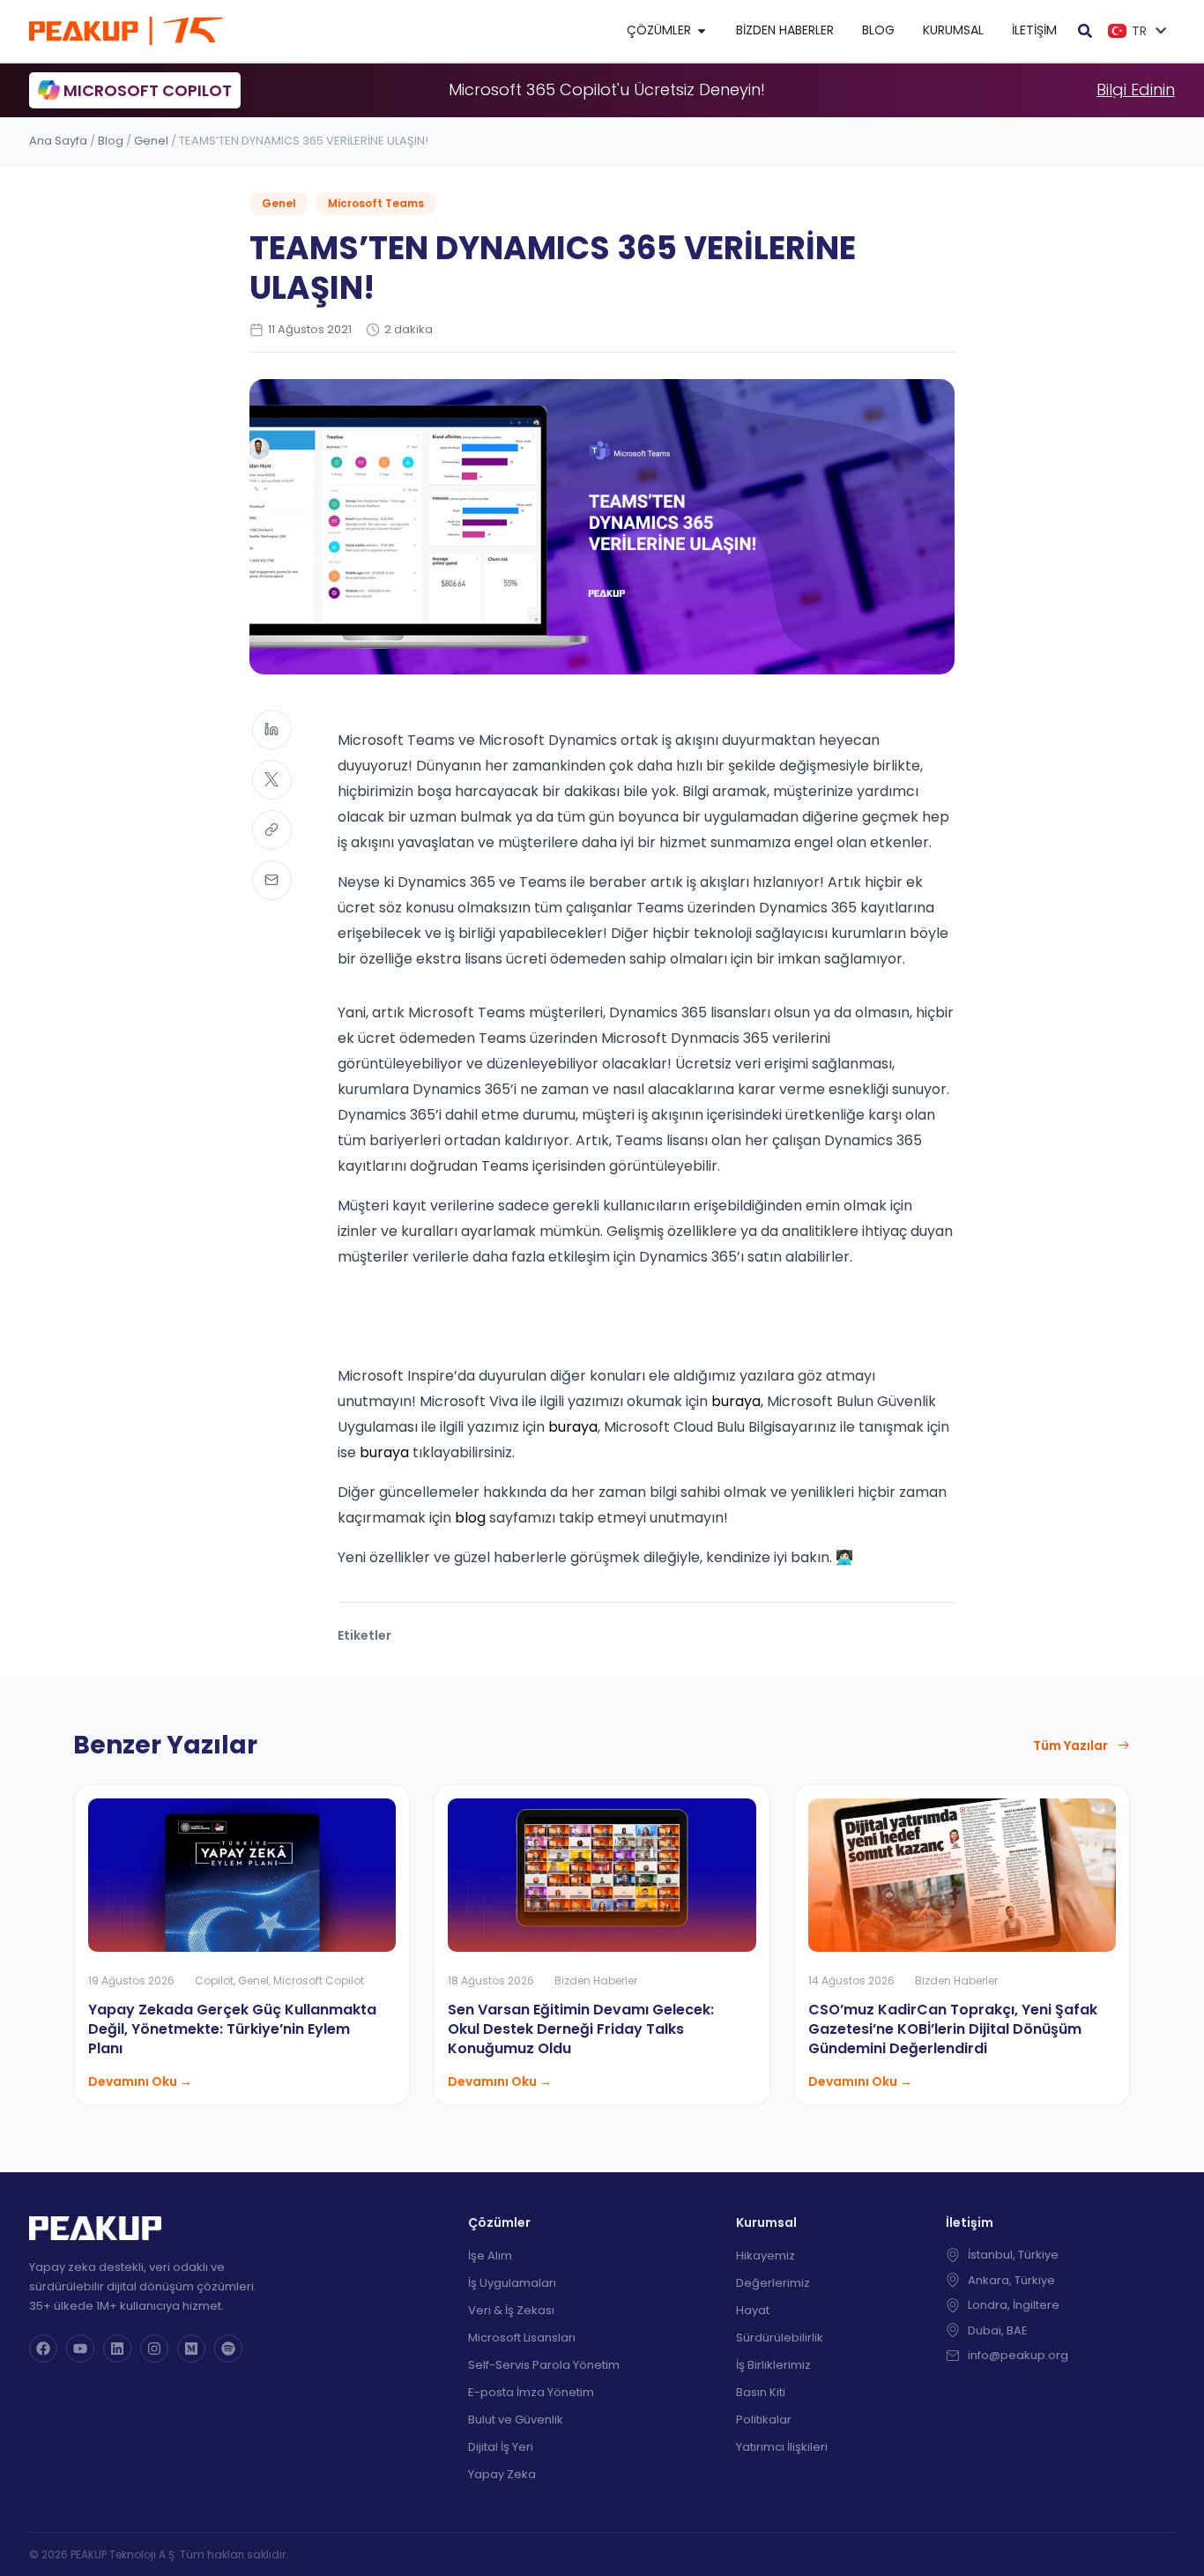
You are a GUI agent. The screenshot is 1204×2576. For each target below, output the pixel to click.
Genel (151, 141)
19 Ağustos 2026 (131, 1980)
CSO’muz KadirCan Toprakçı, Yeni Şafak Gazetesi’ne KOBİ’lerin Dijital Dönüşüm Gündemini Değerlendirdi (953, 2029)
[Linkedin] (117, 2349)
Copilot (214, 1980)
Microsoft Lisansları (522, 2338)
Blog (111, 141)
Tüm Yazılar (1070, 1746)
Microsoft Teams (376, 203)
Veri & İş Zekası (511, 2310)
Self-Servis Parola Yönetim (544, 2365)
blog (470, 1518)
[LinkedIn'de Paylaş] (272, 730)
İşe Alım (490, 2256)
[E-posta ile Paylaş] (272, 880)
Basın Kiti (761, 2392)
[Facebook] (43, 2349)
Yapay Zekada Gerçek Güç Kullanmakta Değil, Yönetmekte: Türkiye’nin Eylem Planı (232, 2029)
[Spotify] (228, 2349)
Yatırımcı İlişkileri (782, 2447)
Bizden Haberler (596, 1980)
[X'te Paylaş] (272, 780)
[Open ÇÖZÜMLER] (702, 30)
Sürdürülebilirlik (780, 2338)
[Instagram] (154, 2349)
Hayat (753, 2310)
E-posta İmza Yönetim (531, 2392)
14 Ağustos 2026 (851, 1980)
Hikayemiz (766, 2256)
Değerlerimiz (773, 2283)
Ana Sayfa (58, 141)
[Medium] (191, 2349)
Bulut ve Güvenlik (516, 2420)
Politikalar (764, 2420)
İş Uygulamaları (512, 2283)
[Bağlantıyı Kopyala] (272, 830)
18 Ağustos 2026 (491, 1980)
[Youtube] (80, 2349)
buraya (736, 1401)
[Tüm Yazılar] (1124, 1746)
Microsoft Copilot (319, 1980)
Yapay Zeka (502, 2474)
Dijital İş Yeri (501, 2447)
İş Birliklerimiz (773, 2365)
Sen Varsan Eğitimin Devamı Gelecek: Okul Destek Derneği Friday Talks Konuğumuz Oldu (581, 2029)
